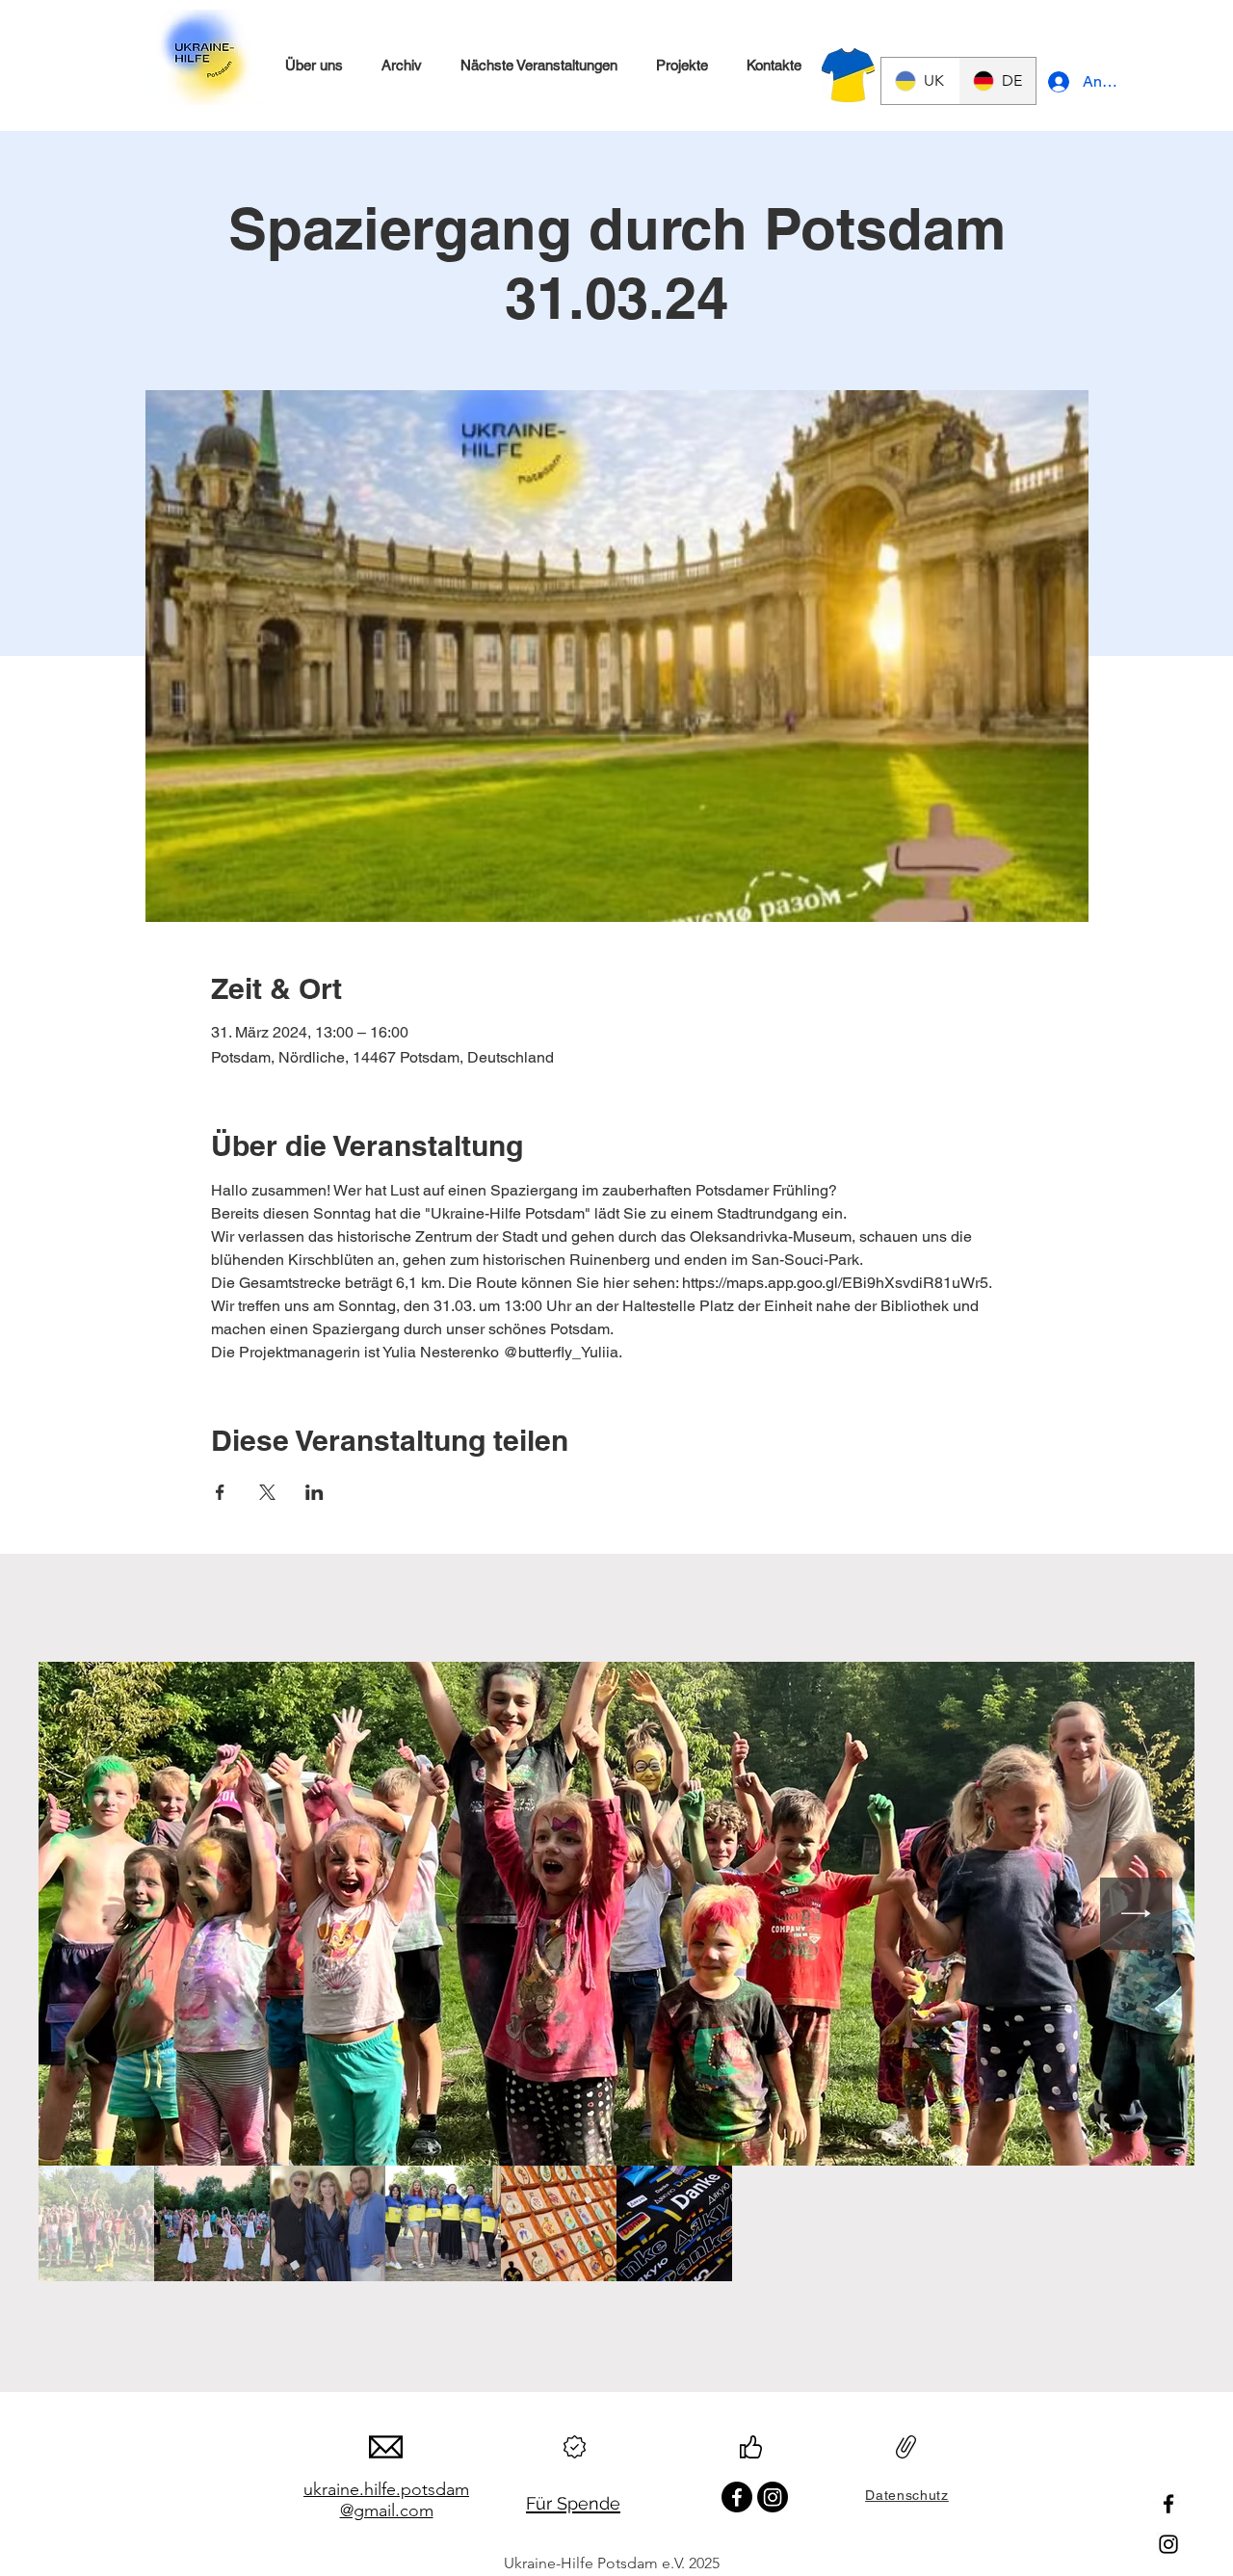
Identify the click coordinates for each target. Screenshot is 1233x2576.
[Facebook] (1168, 2504)
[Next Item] (1136, 1914)
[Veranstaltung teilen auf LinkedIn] (315, 1492)
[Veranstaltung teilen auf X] (267, 1492)
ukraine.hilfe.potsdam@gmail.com (386, 2500)
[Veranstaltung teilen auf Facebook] (220, 1492)
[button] (314, 66)
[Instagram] (1168, 2544)
